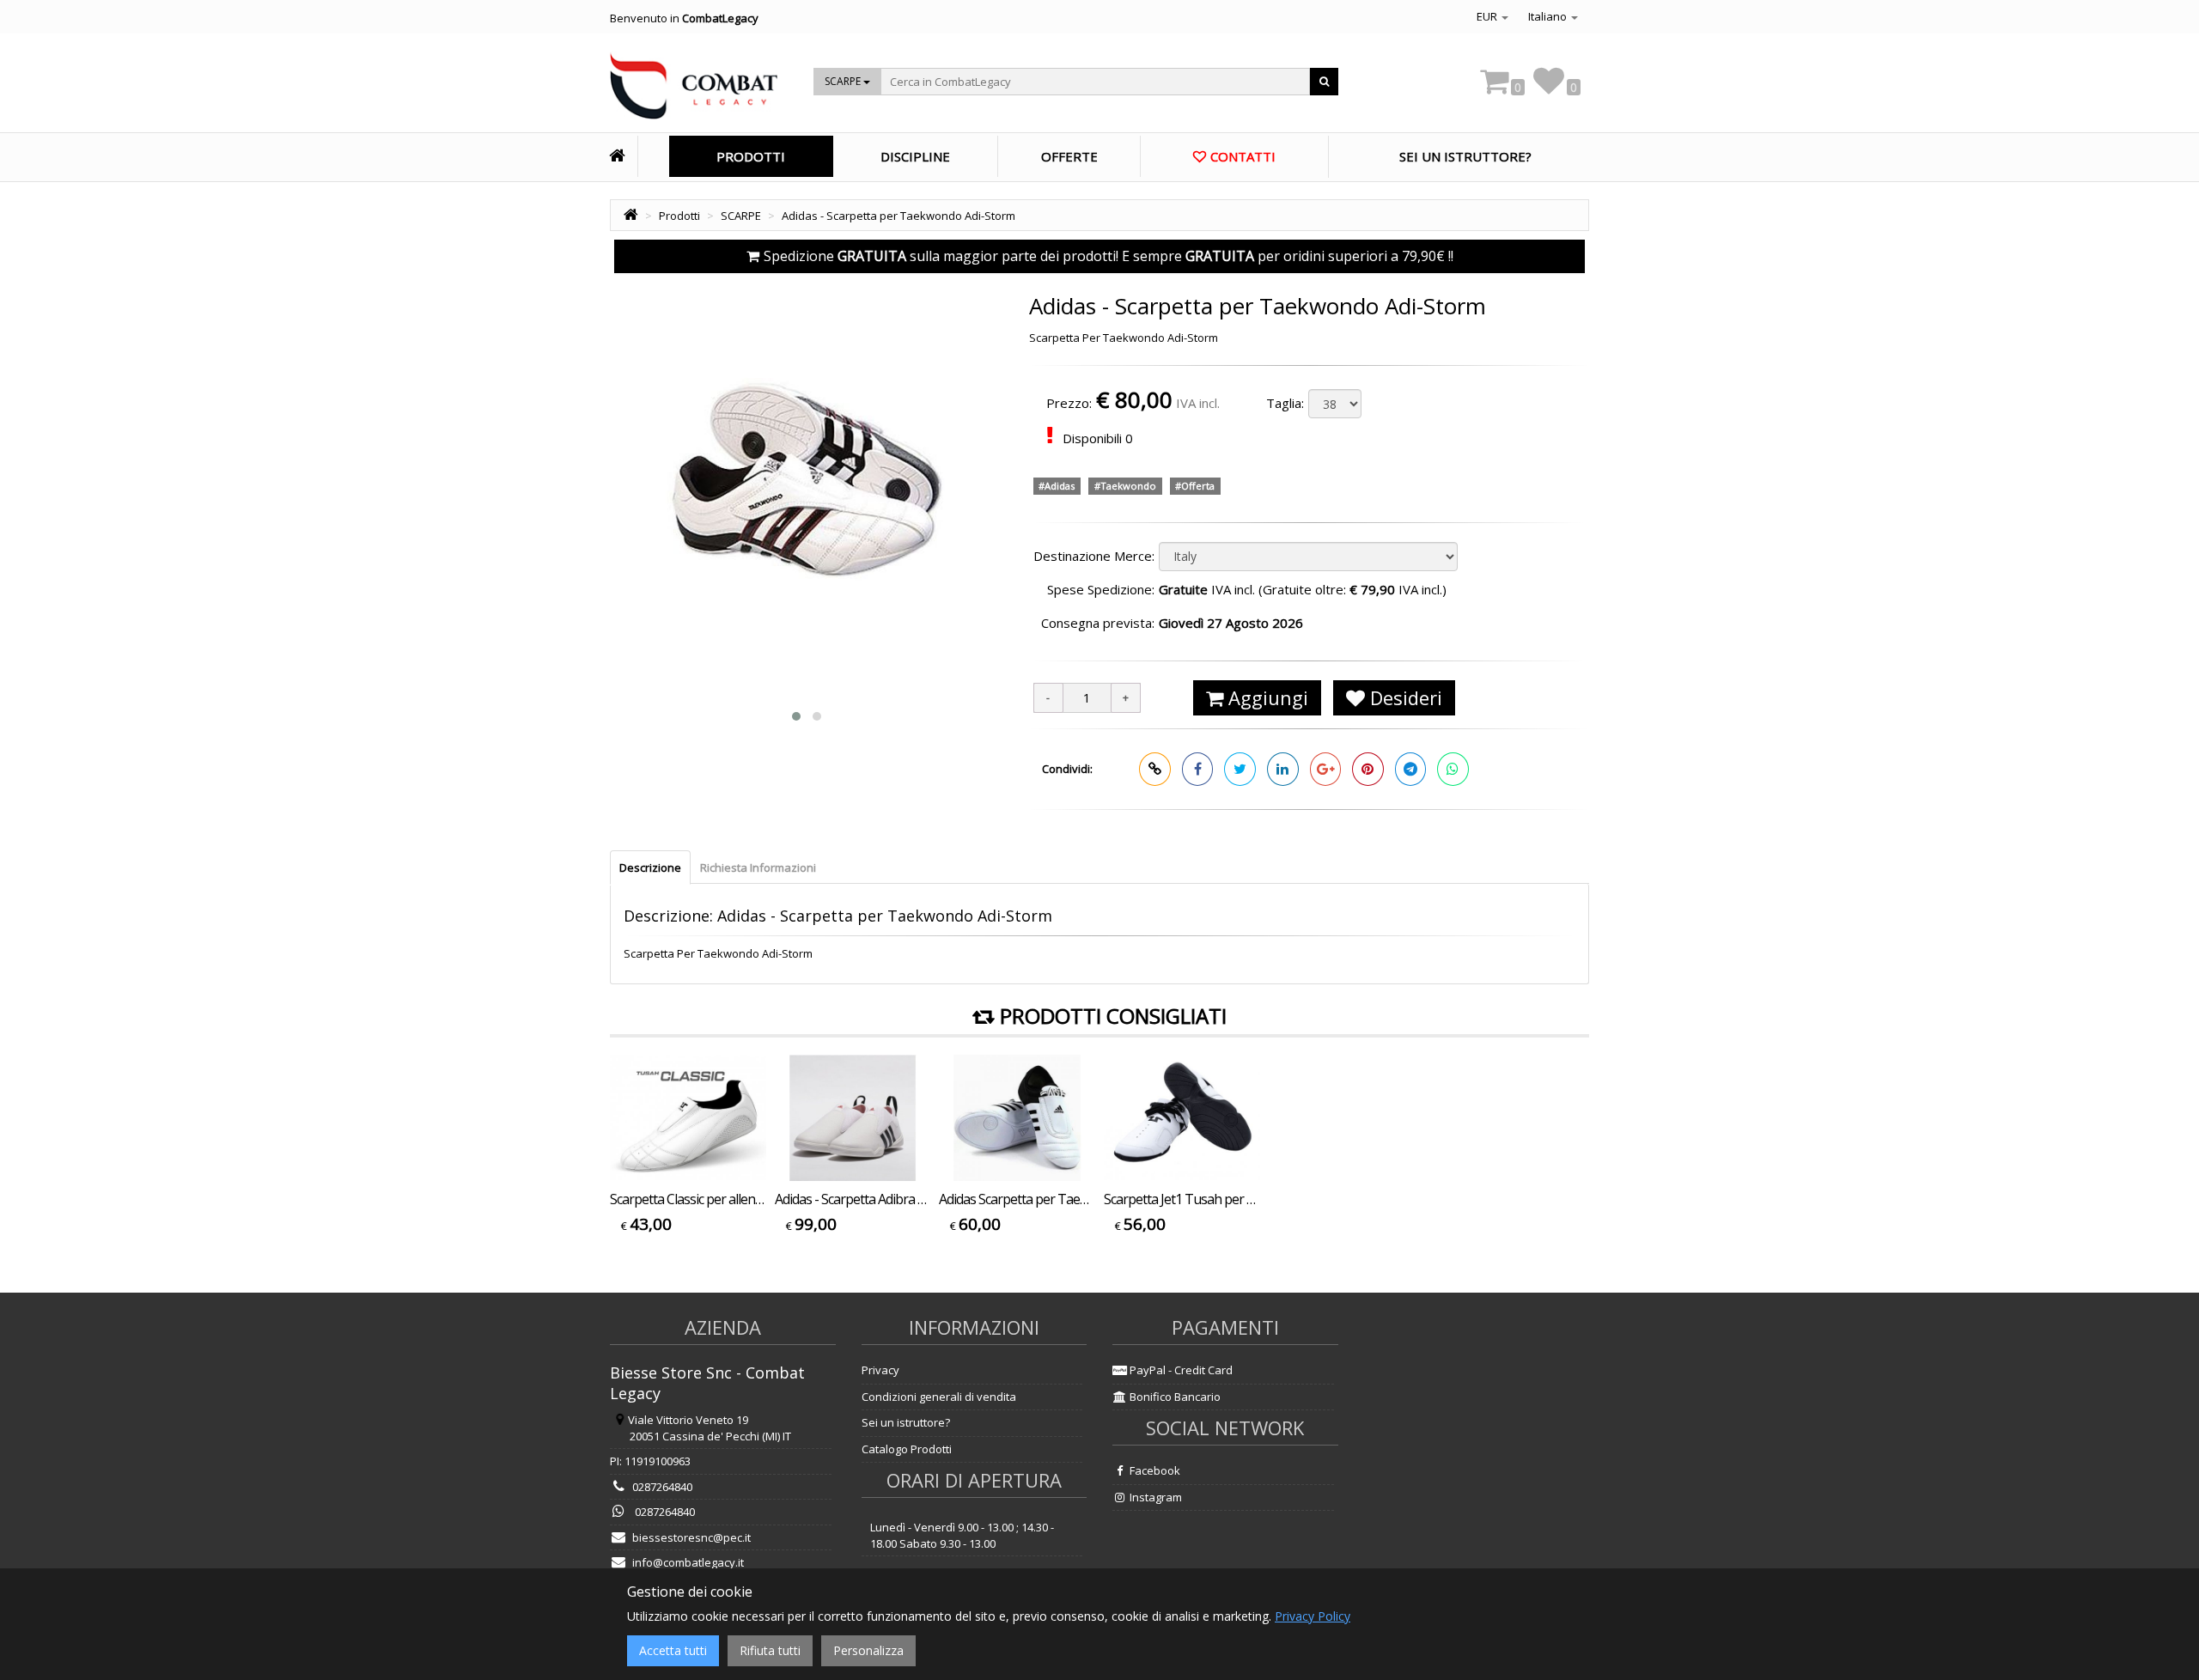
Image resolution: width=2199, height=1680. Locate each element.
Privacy (880, 1370)
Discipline (915, 156)
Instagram (1154, 1497)
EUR (1488, 16)
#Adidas (1057, 486)
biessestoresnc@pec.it (691, 1537)
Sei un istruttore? (906, 1422)
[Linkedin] (1283, 769)
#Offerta (1195, 486)
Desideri (1404, 697)
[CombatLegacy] (694, 91)
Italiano (1549, 16)
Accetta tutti (673, 1650)
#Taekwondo (1125, 486)
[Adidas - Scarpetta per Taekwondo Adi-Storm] (807, 486)
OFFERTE (1069, 156)
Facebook (1154, 1470)
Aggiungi (1266, 697)
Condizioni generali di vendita (939, 1397)
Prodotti (751, 156)
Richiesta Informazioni (758, 867)
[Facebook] (1198, 769)
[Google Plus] (1326, 769)
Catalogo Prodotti (907, 1449)
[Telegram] (1411, 769)
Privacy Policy (1313, 1616)
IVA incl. (1198, 403)
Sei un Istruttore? (1465, 156)
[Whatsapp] (1453, 769)
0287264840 (662, 1487)
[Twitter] (1240, 769)
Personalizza (868, 1650)
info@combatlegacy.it (688, 1562)
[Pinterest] (1368, 769)
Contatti (1243, 156)
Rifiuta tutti (770, 1650)
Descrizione (650, 867)
